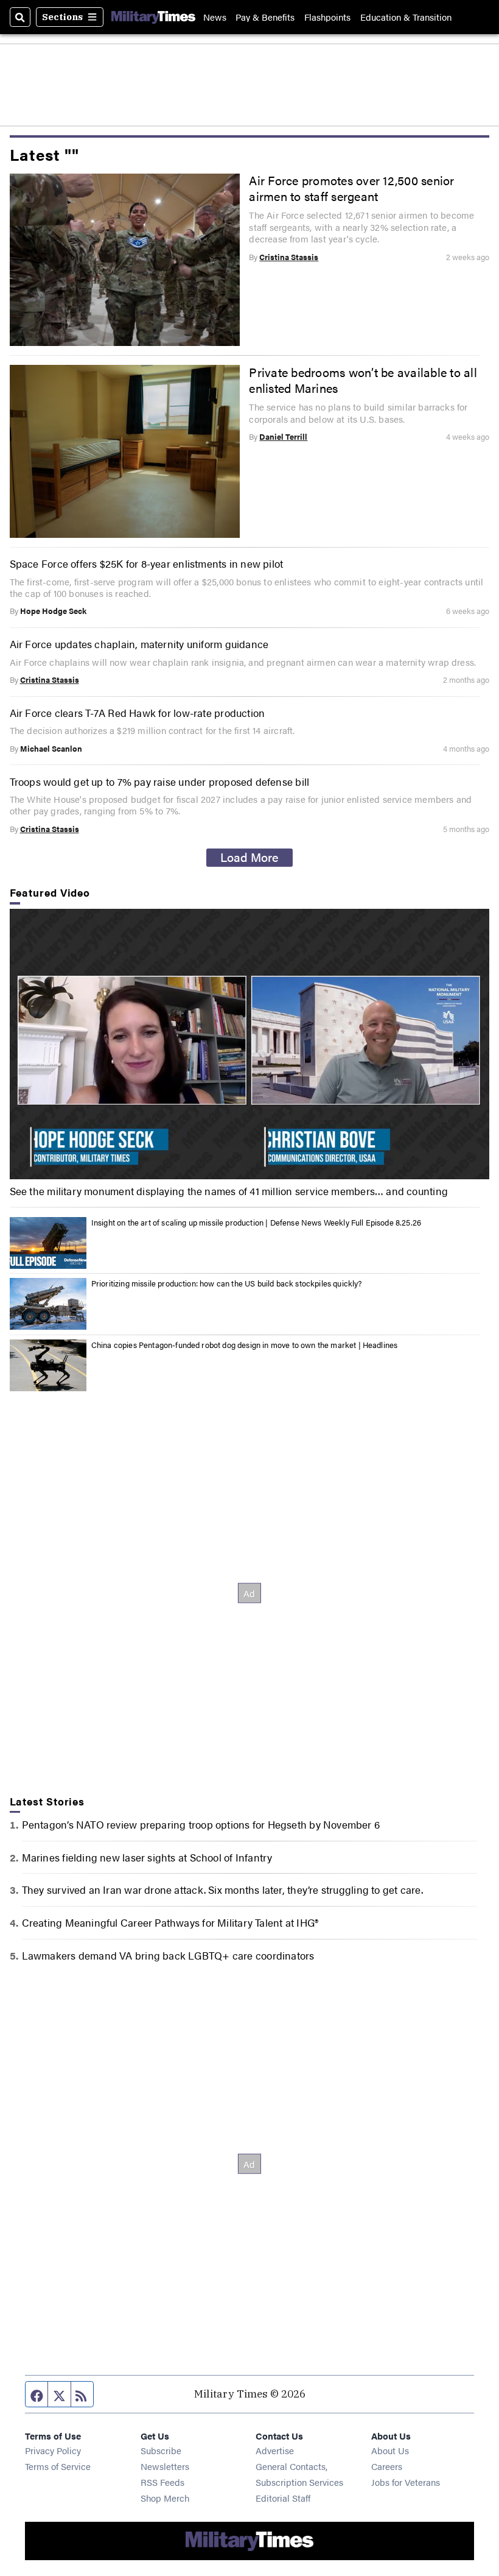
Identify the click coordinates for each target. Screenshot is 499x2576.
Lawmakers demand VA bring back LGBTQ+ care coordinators (168, 1955)
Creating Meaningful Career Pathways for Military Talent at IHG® (170, 1922)
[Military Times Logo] (153, 17)
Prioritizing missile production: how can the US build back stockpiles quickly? (227, 1283)
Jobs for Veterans (406, 2482)
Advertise (275, 2450)
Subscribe (161, 2450)
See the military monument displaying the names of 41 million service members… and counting (229, 1191)
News (215, 17)
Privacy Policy (53, 2450)
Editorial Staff (283, 2498)
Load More (249, 857)
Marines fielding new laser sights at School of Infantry (147, 1857)
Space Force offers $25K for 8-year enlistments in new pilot (147, 563)
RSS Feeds (162, 2482)
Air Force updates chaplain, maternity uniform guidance (139, 644)
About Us (390, 2450)
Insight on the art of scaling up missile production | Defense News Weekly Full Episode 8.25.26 (256, 1222)
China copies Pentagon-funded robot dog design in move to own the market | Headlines (245, 1345)
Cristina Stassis (289, 257)
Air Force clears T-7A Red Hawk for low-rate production (138, 712)
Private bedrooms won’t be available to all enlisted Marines (363, 380)
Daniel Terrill (283, 436)
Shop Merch (165, 2498)
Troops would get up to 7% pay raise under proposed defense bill (160, 781)
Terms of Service (58, 2466)
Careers (387, 2466)
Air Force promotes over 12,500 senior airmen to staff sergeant (351, 188)
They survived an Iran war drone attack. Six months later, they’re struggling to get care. (222, 1889)
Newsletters (165, 2466)
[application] (250, 1044)
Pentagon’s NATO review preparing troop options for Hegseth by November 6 (201, 1824)
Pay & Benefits (265, 17)
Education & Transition (406, 17)
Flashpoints (327, 17)
